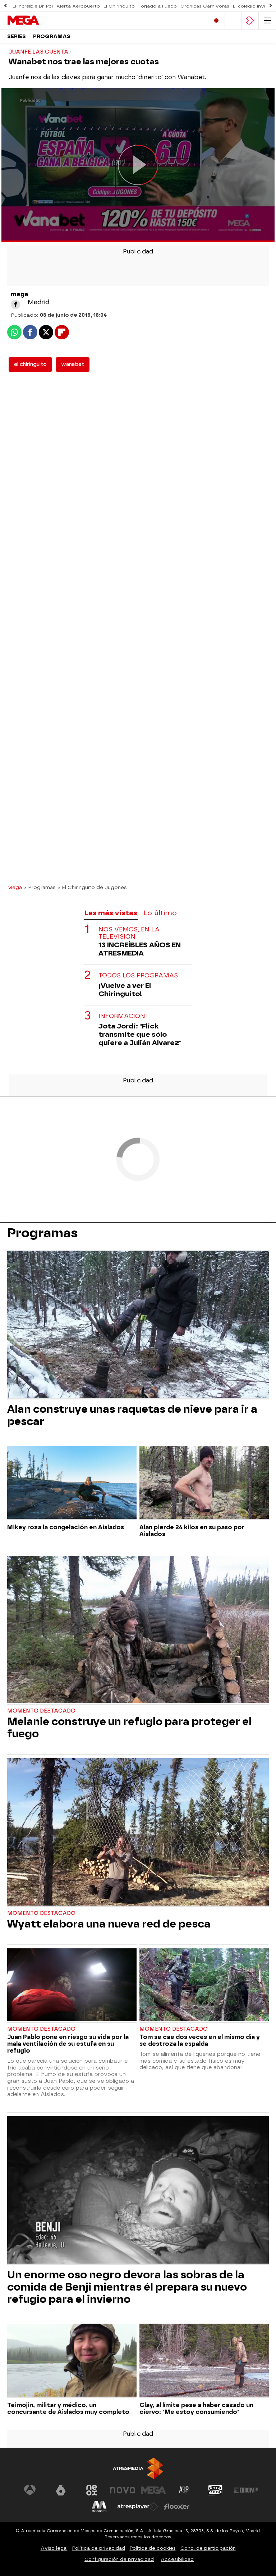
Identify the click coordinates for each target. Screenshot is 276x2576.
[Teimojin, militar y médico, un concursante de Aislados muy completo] (72, 2361)
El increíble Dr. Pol (33, 6)
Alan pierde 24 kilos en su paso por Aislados (192, 1531)
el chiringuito (30, 364)
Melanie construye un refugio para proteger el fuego (129, 1728)
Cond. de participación (208, 2548)
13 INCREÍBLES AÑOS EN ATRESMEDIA (140, 949)
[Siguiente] (271, 6)
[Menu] (267, 21)
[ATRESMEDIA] (138, 2468)
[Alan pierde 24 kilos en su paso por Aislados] (204, 1483)
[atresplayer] (250, 21)
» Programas (40, 887)
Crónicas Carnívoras (205, 6)
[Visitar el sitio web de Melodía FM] (99, 2507)
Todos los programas (138, 975)
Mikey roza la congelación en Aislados (66, 1527)
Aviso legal (54, 2548)
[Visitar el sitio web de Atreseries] (184, 2490)
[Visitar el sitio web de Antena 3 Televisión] (30, 2490)
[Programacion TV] (233, 21)
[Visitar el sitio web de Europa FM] (246, 2490)
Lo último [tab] (160, 913)
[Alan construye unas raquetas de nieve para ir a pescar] (138, 1325)
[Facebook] (15, 304)
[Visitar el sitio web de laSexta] (61, 2490)
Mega (15, 887)
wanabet (73, 364)
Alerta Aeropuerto (78, 6)
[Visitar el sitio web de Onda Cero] (215, 2490)
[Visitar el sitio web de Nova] (123, 2490)
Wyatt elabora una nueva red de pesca (109, 1924)
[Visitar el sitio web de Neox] (92, 2490)
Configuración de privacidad (119, 2559)
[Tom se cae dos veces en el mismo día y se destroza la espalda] (204, 1986)
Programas (52, 36)
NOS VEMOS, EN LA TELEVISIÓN (129, 933)
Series (17, 36)
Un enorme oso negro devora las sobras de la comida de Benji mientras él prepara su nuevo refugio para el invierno (127, 2287)
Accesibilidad (177, 2559)
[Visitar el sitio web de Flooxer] (177, 2507)
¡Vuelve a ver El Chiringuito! (125, 990)
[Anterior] (5, 6)
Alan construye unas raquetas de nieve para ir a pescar (132, 1415)
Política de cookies (153, 2548)
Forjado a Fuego (158, 6)
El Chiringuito (119, 6)
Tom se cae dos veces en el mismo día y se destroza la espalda (200, 2040)
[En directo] (216, 21)
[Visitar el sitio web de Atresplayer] (138, 2507)
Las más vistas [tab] (111, 913)
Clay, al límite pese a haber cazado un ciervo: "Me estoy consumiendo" (196, 2408)
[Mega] (38, 20)
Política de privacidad (99, 2548)
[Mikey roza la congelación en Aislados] (72, 1483)
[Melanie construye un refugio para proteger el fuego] (138, 1630)
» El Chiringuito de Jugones (92, 887)
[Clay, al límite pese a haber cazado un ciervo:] (204, 2361)
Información (122, 1016)
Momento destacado (41, 1711)
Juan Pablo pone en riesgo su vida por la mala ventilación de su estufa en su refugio (68, 2044)
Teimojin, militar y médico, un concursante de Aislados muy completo (68, 2408)
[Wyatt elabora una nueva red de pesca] (138, 1833)
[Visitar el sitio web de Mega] (153, 2490)
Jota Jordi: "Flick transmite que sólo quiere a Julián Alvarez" (140, 1034)
